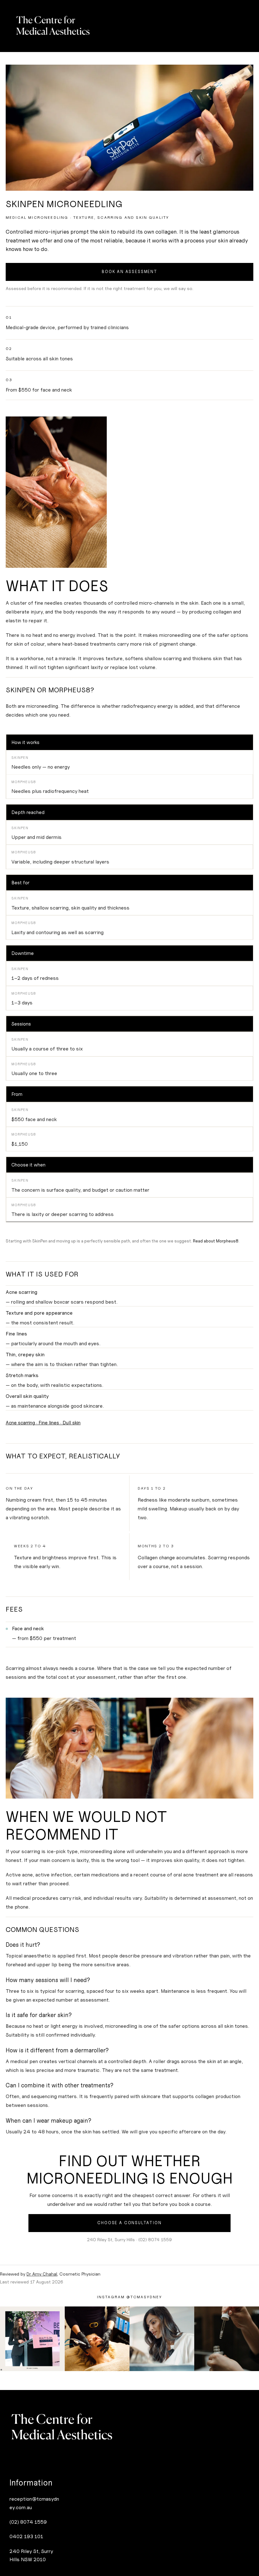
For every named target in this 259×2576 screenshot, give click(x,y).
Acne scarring (20, 1423)
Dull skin (72, 1423)
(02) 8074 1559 (28, 2522)
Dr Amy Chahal (42, 2274)
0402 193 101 (26, 2536)
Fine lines (49, 1423)
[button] (129, 2297)
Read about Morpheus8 (216, 1241)
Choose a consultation (129, 2223)
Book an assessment (129, 272)
